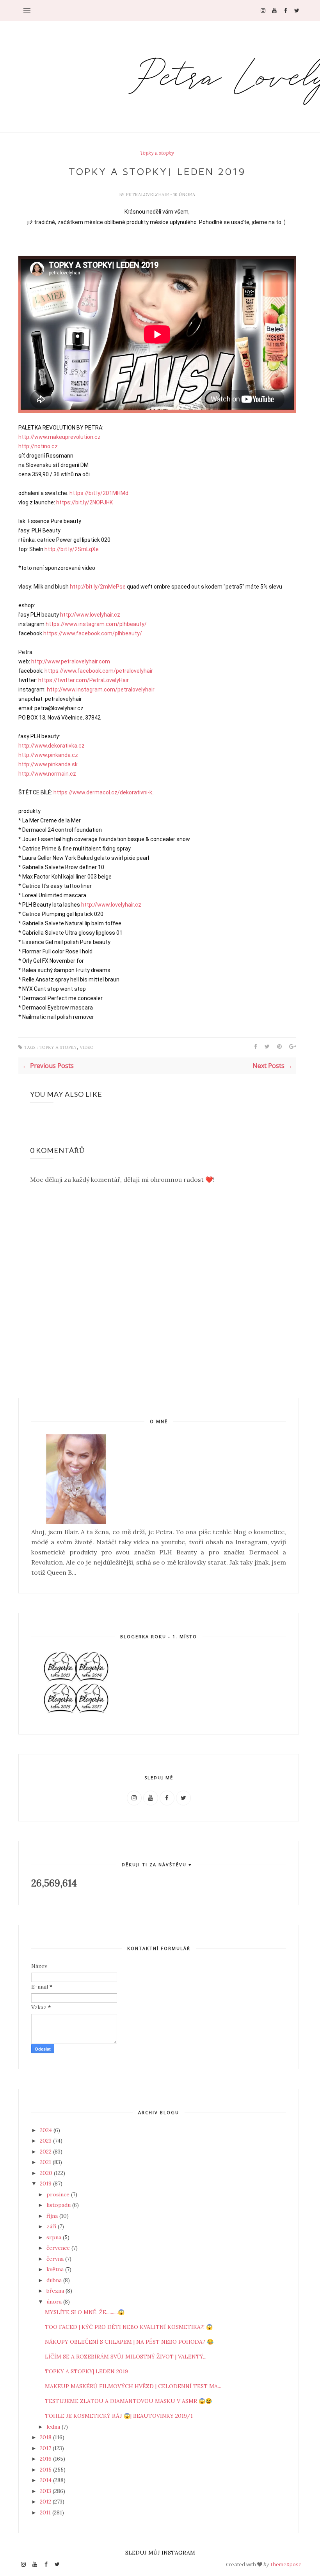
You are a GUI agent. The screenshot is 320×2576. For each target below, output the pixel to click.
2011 (46, 2512)
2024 (47, 2130)
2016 (46, 2459)
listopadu (59, 2205)
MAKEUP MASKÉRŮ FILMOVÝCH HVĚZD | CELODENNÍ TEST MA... (133, 2386)
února (55, 2302)
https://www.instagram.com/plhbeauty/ (96, 624)
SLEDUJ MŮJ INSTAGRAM (160, 2553)
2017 (46, 2448)
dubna (55, 2280)
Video (87, 1048)
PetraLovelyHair (148, 194)
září (52, 2226)
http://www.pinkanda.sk (48, 764)
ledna (54, 2427)
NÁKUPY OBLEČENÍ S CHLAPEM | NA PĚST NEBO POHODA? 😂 (129, 2342)
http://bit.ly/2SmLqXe (72, 549)
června (56, 2259)
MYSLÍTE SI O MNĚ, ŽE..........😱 (85, 2312)
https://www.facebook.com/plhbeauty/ (93, 633)
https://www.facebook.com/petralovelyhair (99, 671)
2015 (46, 2470)
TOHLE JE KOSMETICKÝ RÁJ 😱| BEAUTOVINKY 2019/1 (119, 2416)
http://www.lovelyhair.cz (90, 615)
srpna (55, 2237)
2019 (46, 2184)
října (53, 2216)
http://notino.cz (38, 446)
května (56, 2269)
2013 (46, 2491)
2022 (46, 2152)
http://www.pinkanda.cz (48, 755)
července (59, 2248)
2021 (46, 2162)
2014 (46, 2480)
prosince (59, 2194)
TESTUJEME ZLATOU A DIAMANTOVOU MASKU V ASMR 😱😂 (128, 2401)
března (56, 2291)
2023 (46, 2141)
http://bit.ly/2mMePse (98, 587)
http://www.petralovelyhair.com (71, 661)
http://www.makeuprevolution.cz (60, 437)
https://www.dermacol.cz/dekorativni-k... (105, 792)
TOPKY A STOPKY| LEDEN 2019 (86, 2371)
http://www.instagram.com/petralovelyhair (101, 690)
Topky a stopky (157, 153)
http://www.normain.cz (47, 774)
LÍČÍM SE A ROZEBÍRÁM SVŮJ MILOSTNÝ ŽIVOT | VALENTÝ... (126, 2357)
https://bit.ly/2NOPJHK (84, 502)
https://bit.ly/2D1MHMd (99, 493)
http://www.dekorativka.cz (52, 746)
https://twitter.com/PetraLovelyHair (84, 680)
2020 (47, 2173)
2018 (46, 2437)
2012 (46, 2502)
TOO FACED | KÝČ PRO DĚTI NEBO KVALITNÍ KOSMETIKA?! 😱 (129, 2327)
